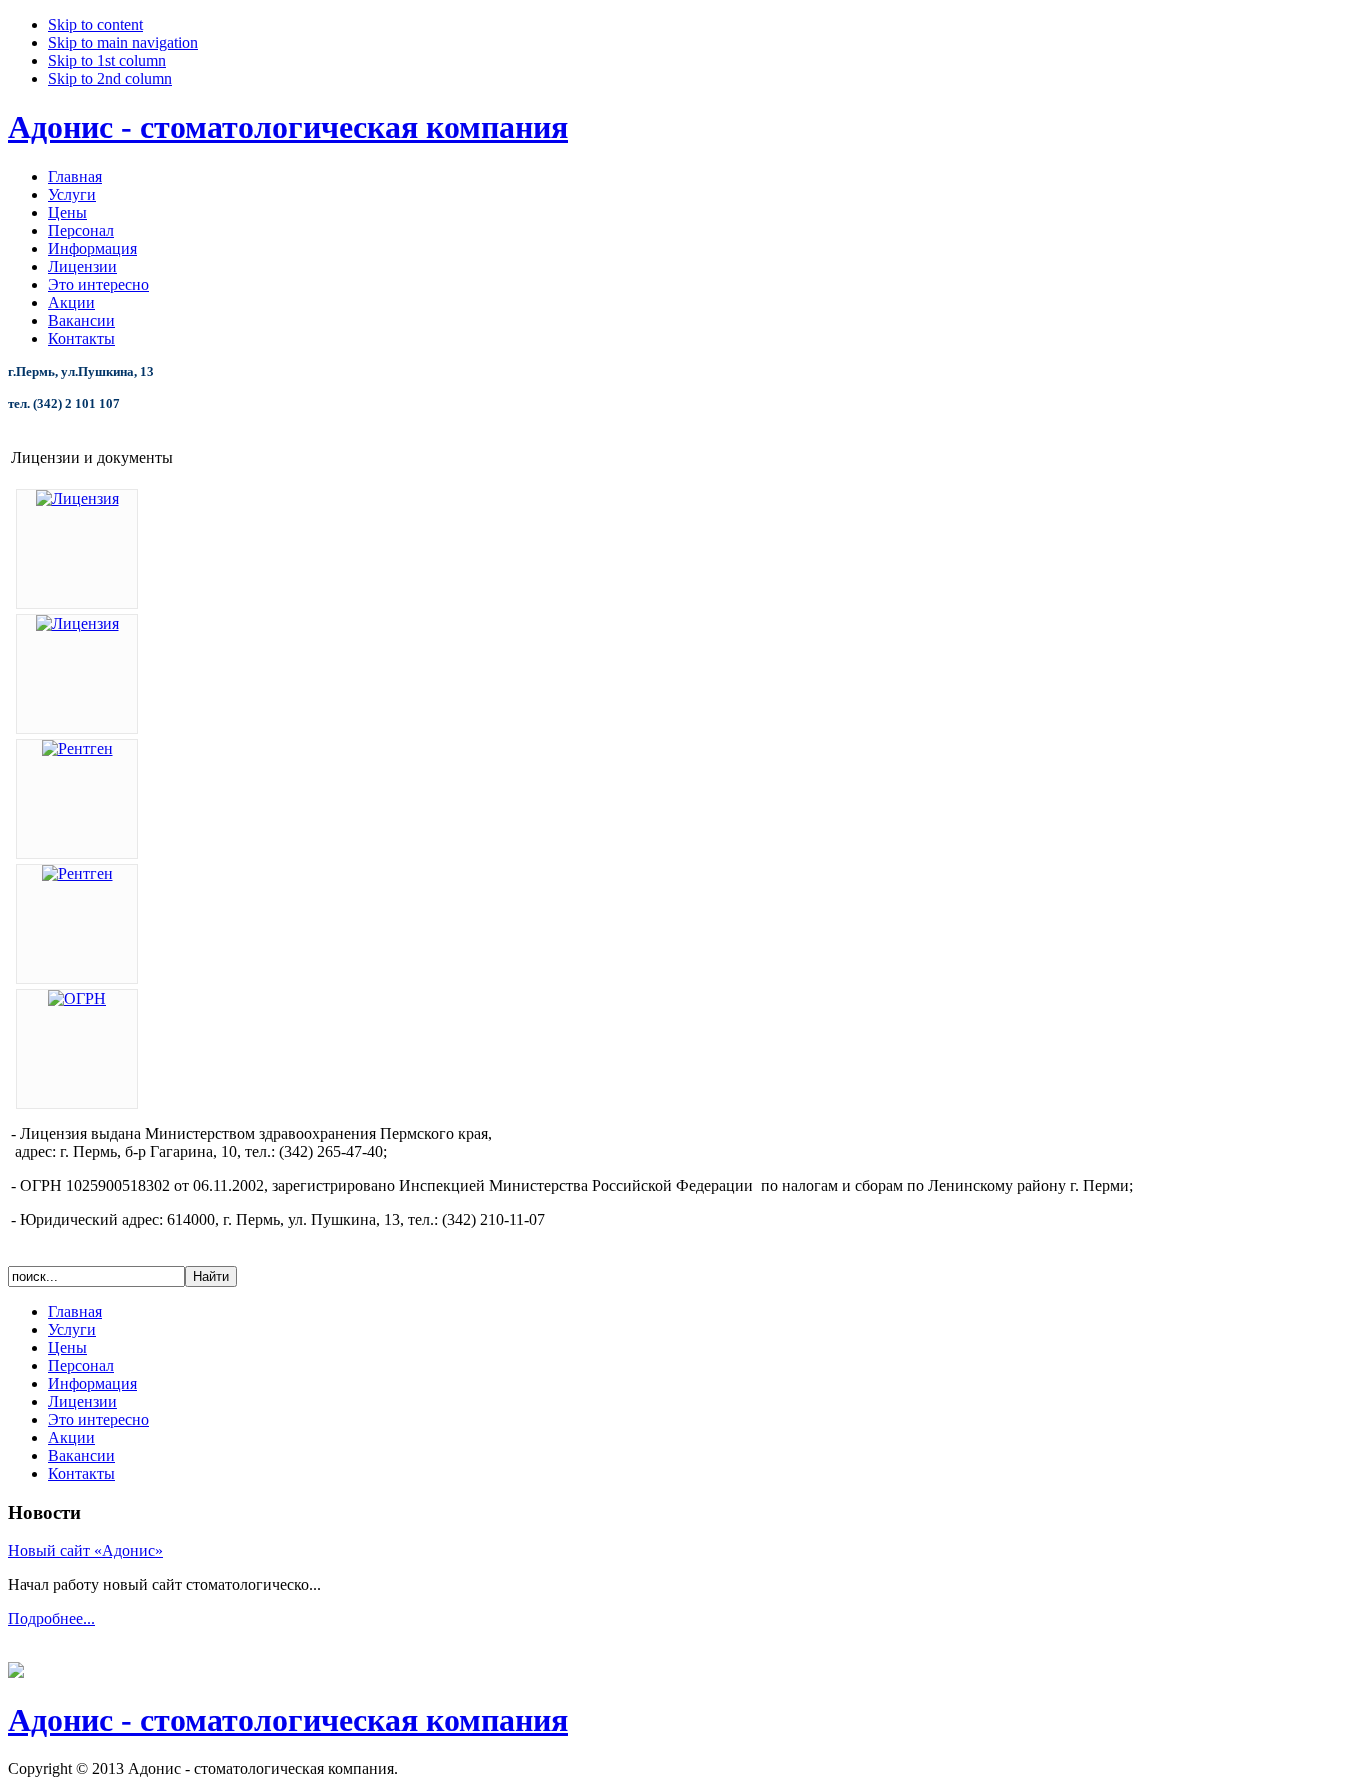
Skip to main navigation (123, 42)
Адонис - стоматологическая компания (288, 127)
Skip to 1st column (107, 60)
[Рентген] (77, 748)
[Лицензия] (77, 498)
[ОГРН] (77, 998)
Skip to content (95, 24)
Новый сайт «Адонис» (85, 1550)
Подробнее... (51, 1618)
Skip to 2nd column (110, 78)
